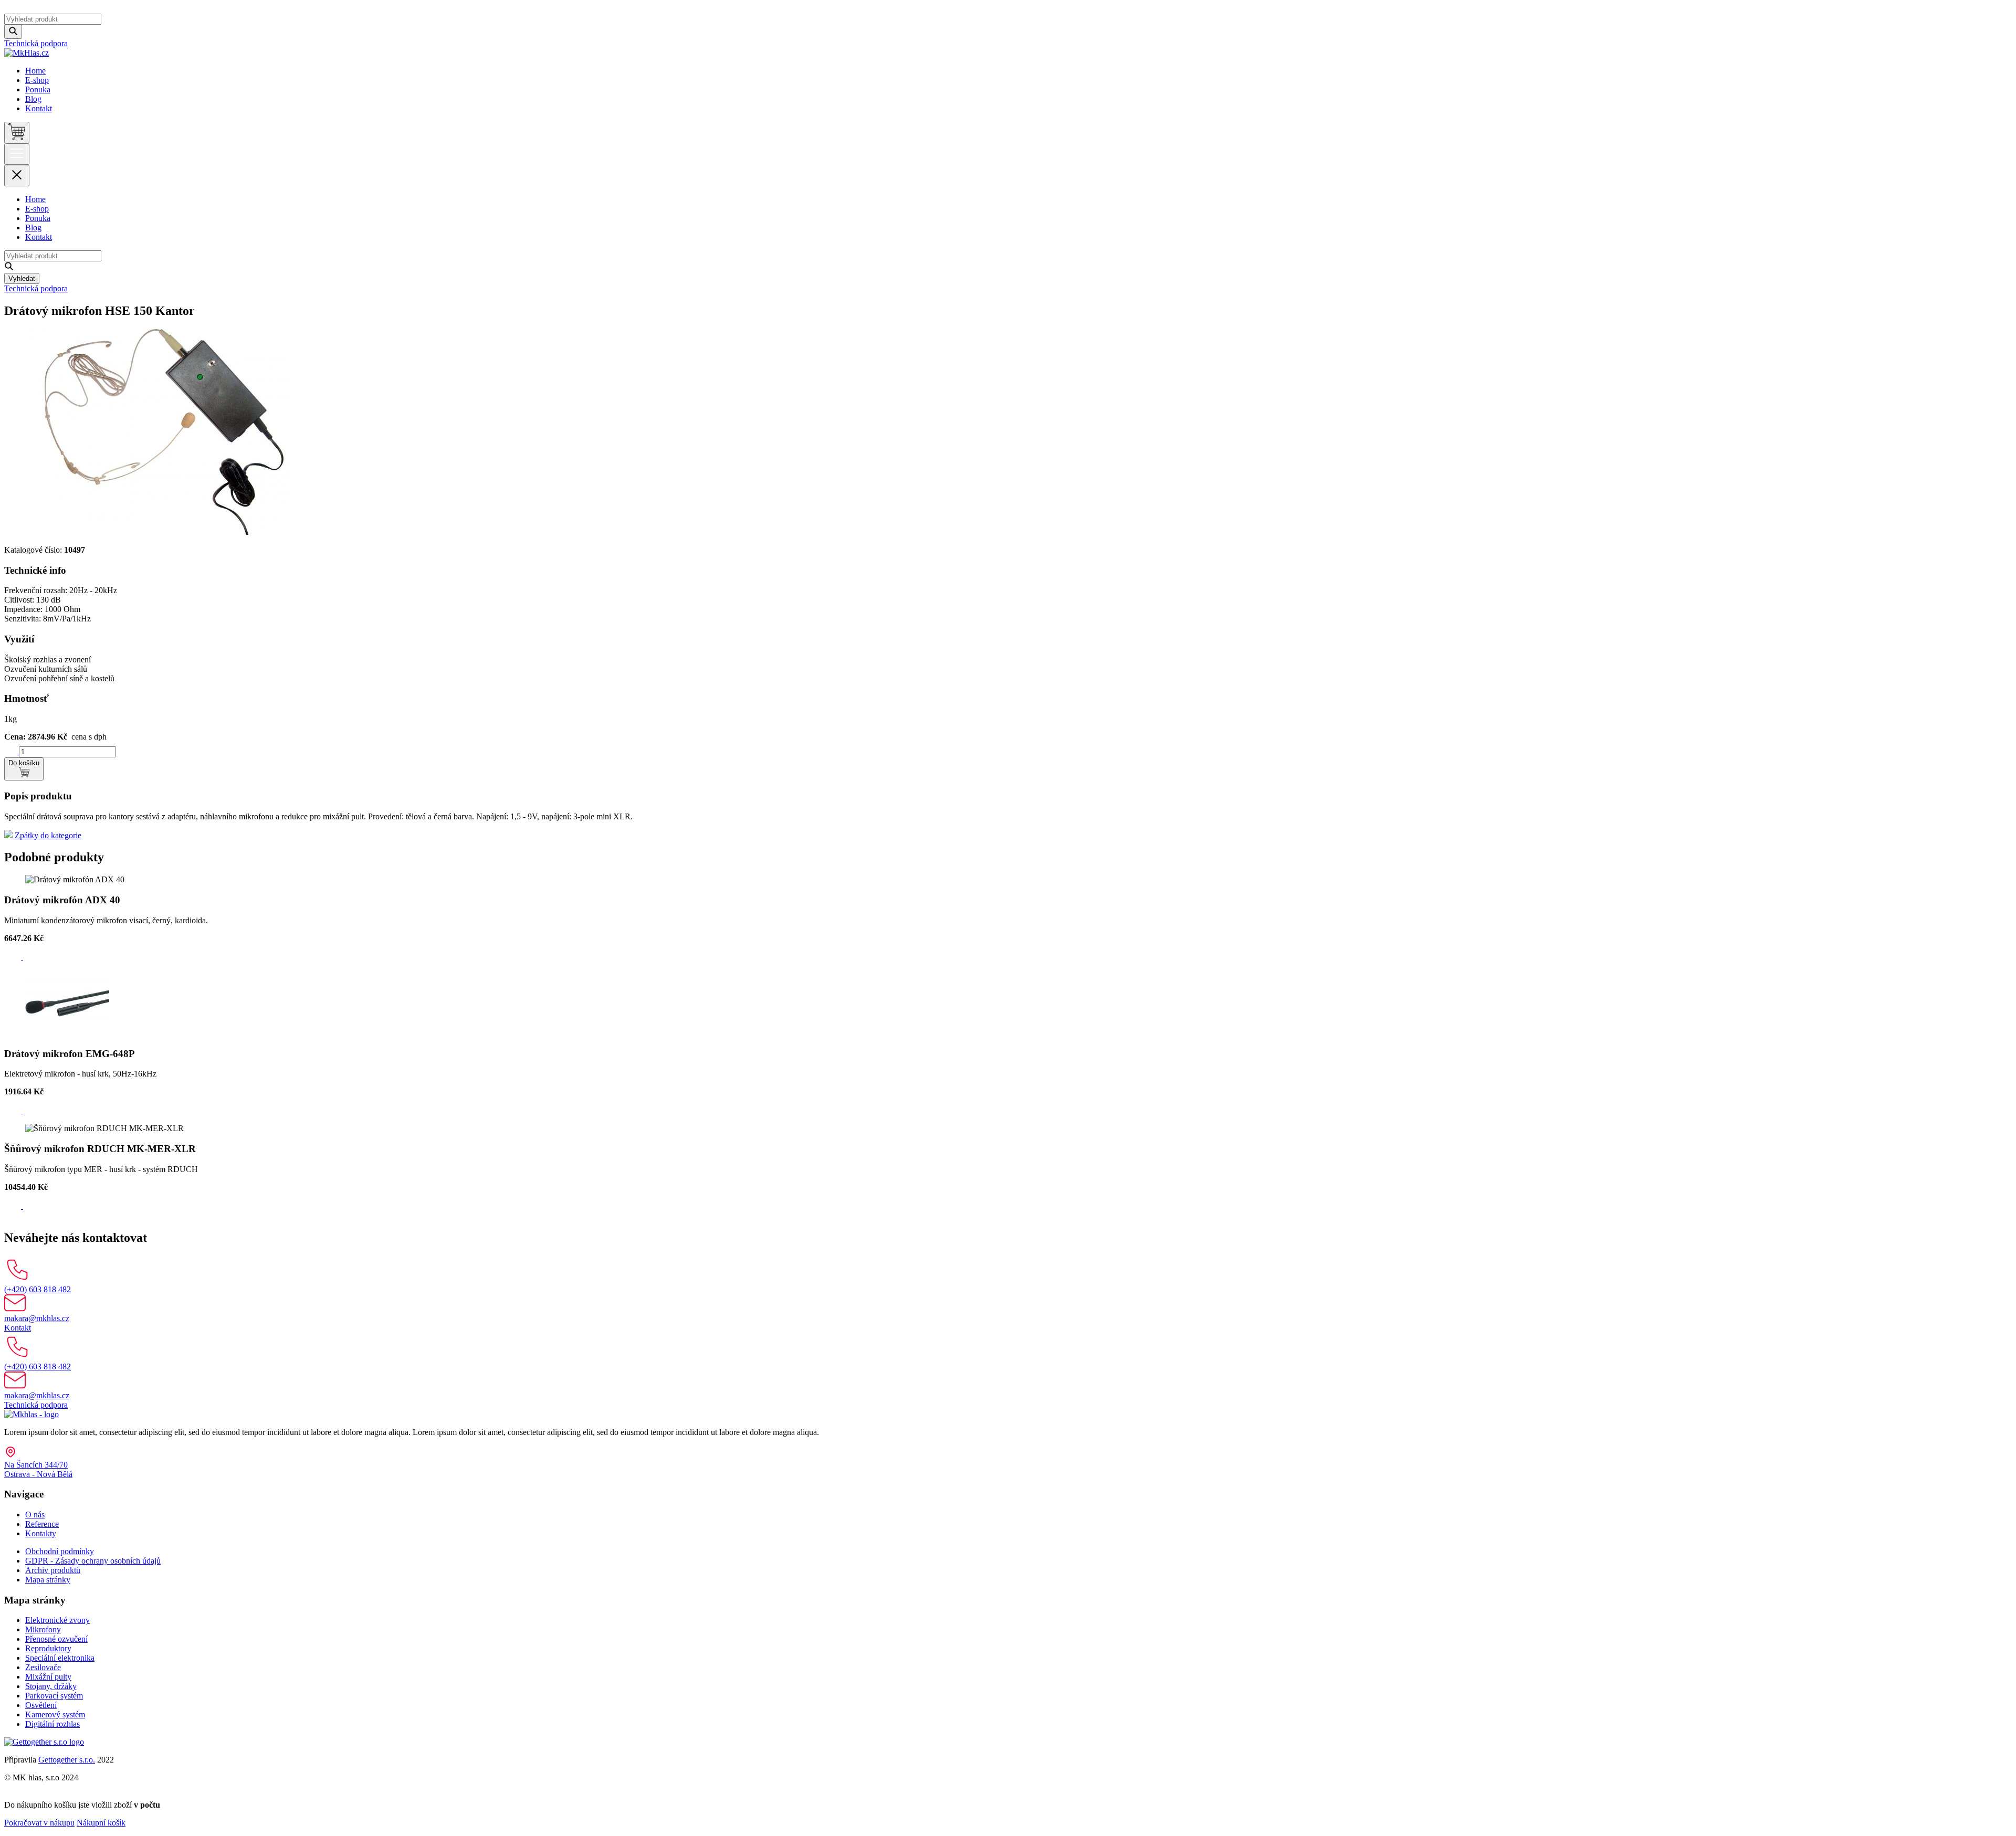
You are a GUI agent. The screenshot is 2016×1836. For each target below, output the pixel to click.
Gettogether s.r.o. (67, 1760)
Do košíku (24, 763)
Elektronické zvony (57, 1620)
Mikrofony (43, 1629)
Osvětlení (41, 1705)
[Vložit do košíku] (14, 957)
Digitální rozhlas (52, 1724)
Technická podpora (36, 43)
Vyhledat (22, 278)
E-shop (37, 80)
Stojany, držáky (51, 1686)
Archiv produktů (53, 1570)
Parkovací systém (54, 1696)
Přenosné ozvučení (56, 1639)
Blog (33, 99)
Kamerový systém (55, 1714)
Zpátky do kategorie (47, 835)
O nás (35, 1515)
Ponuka (38, 89)
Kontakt (39, 108)
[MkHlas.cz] (27, 53)
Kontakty (41, 1533)
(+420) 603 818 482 (38, 1289)
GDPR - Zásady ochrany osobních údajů (93, 1561)
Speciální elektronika (60, 1658)
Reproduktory (48, 1648)
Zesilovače (43, 1667)
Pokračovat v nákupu (39, 1823)
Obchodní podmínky (60, 1551)
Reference (42, 1524)
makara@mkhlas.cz (37, 1318)
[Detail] (29, 957)
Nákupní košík (101, 1823)
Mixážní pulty (48, 1677)
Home (35, 71)
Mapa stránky (48, 1580)
